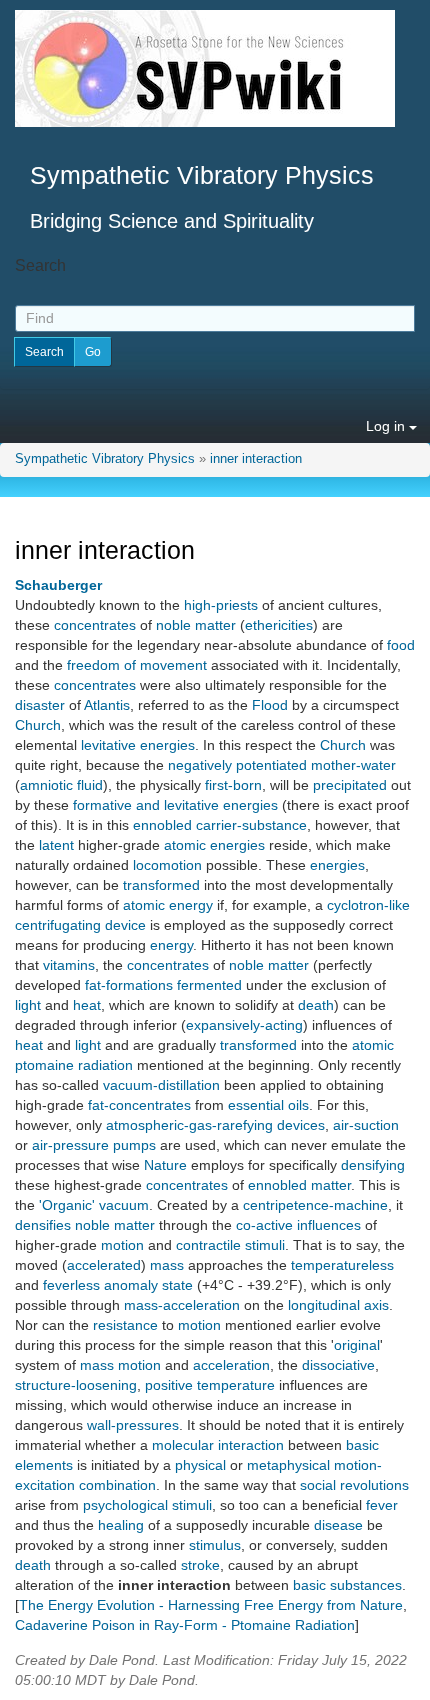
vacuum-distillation (161, 1085)
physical (200, 1465)
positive (169, 1385)
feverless (71, 1285)
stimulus (215, 1545)
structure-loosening (76, 1385)
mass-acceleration (182, 1305)
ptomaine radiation (74, 1065)
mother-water (353, 765)
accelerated (104, 1265)
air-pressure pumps (94, 1145)
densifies (43, 1225)
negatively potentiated (237, 765)
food (401, 645)
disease (338, 1525)
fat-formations (129, 985)
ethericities (279, 625)
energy (171, 945)
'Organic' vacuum (94, 1205)
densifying (373, 1165)
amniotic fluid (61, 785)
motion (122, 1245)
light (28, 1005)
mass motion (120, 1365)
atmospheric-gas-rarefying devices (215, 1125)
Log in (387, 426)
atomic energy (168, 905)
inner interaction (256, 459)
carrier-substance (251, 825)
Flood (270, 705)
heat (87, 1005)
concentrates (95, 625)
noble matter (196, 625)
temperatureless (342, 1265)
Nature (165, 1165)
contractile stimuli (230, 1245)
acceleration (231, 1365)
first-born (233, 785)
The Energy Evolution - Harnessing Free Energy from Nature (211, 1605)
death (316, 1005)
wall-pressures (133, 1425)
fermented (209, 985)
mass (167, 1265)
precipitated (350, 785)
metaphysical (288, 1465)
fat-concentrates (139, 1105)
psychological (125, 1505)
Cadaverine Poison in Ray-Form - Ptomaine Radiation (185, 1625)
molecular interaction (218, 1445)
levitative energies (138, 745)
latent (56, 845)
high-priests (221, 605)
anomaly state (148, 1285)
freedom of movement (137, 665)
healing (121, 1525)
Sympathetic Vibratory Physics (105, 459)
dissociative (338, 1365)
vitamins (69, 965)
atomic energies (214, 845)
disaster (40, 705)
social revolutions (354, 1485)
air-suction (366, 1125)
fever (382, 1505)
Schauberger (58, 585)
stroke (200, 1565)
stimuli (192, 1505)
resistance (125, 1325)
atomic (373, 1045)
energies (337, 865)
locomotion (167, 865)
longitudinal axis (338, 1305)
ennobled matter (299, 1185)
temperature (236, 1385)
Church (38, 725)
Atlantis (107, 705)
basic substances (347, 1585)
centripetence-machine (315, 1205)
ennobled (162, 825)
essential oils (268, 1105)
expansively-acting (244, 1025)
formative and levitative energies (175, 805)
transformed (161, 885)
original (357, 1345)
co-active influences (298, 1225)
